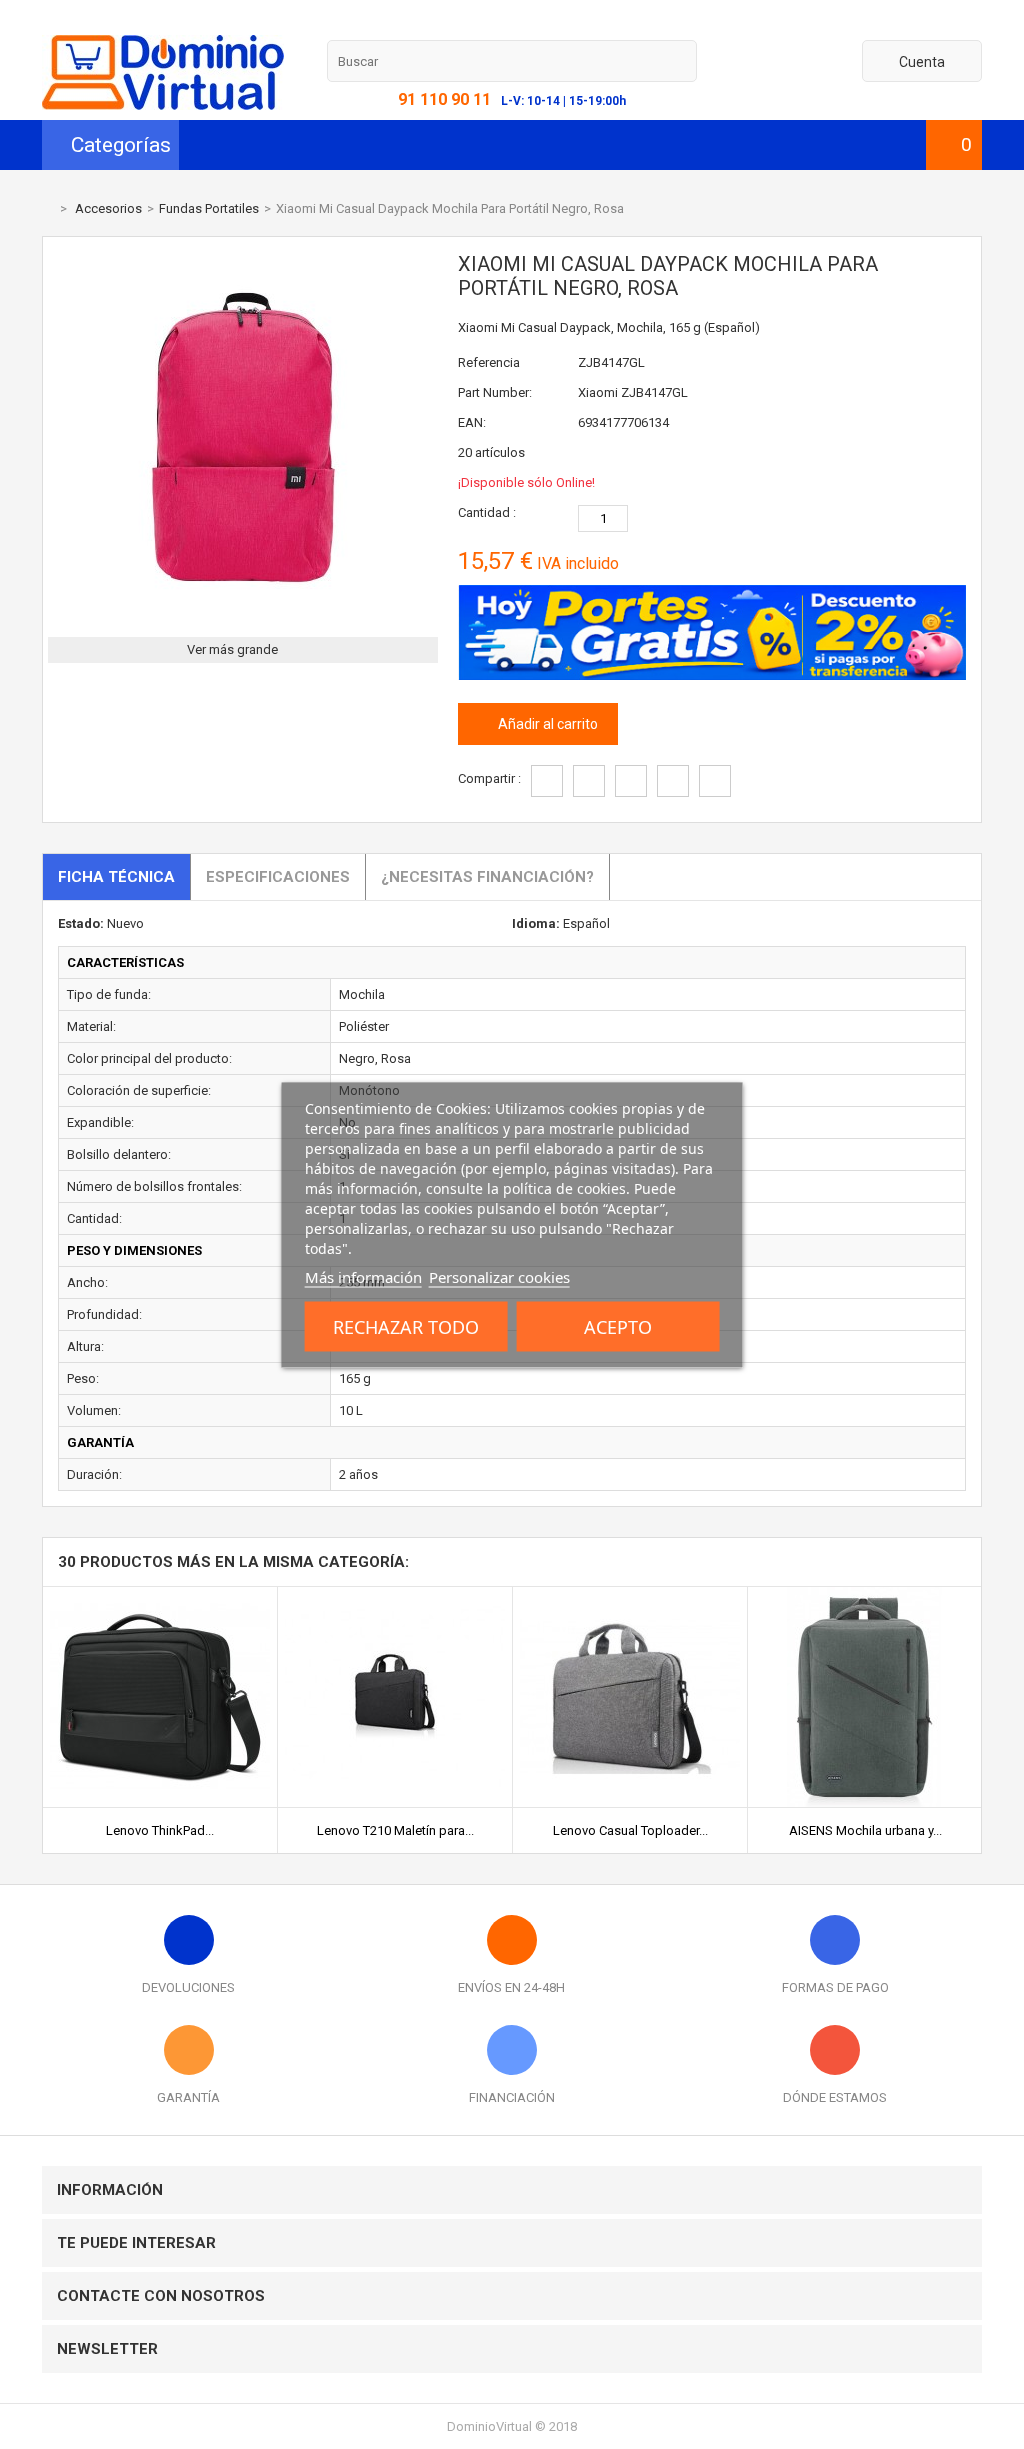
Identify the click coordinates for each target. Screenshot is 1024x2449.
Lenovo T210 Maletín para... (395, 1830)
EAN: (472, 422)
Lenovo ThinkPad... (160, 1830)
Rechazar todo (406, 1326)
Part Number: (495, 392)
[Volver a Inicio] (47, 208)
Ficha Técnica (116, 877)
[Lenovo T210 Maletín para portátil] (395, 1594)
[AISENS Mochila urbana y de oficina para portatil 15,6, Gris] (865, 1594)
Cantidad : (487, 512)
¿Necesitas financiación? (487, 877)
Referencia (489, 362)
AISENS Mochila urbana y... (865, 1830)
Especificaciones (278, 877)
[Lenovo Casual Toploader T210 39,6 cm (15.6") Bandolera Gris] (630, 1594)
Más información (363, 1276)
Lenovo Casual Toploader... (630, 1830)
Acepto (618, 1326)
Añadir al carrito (546, 724)
